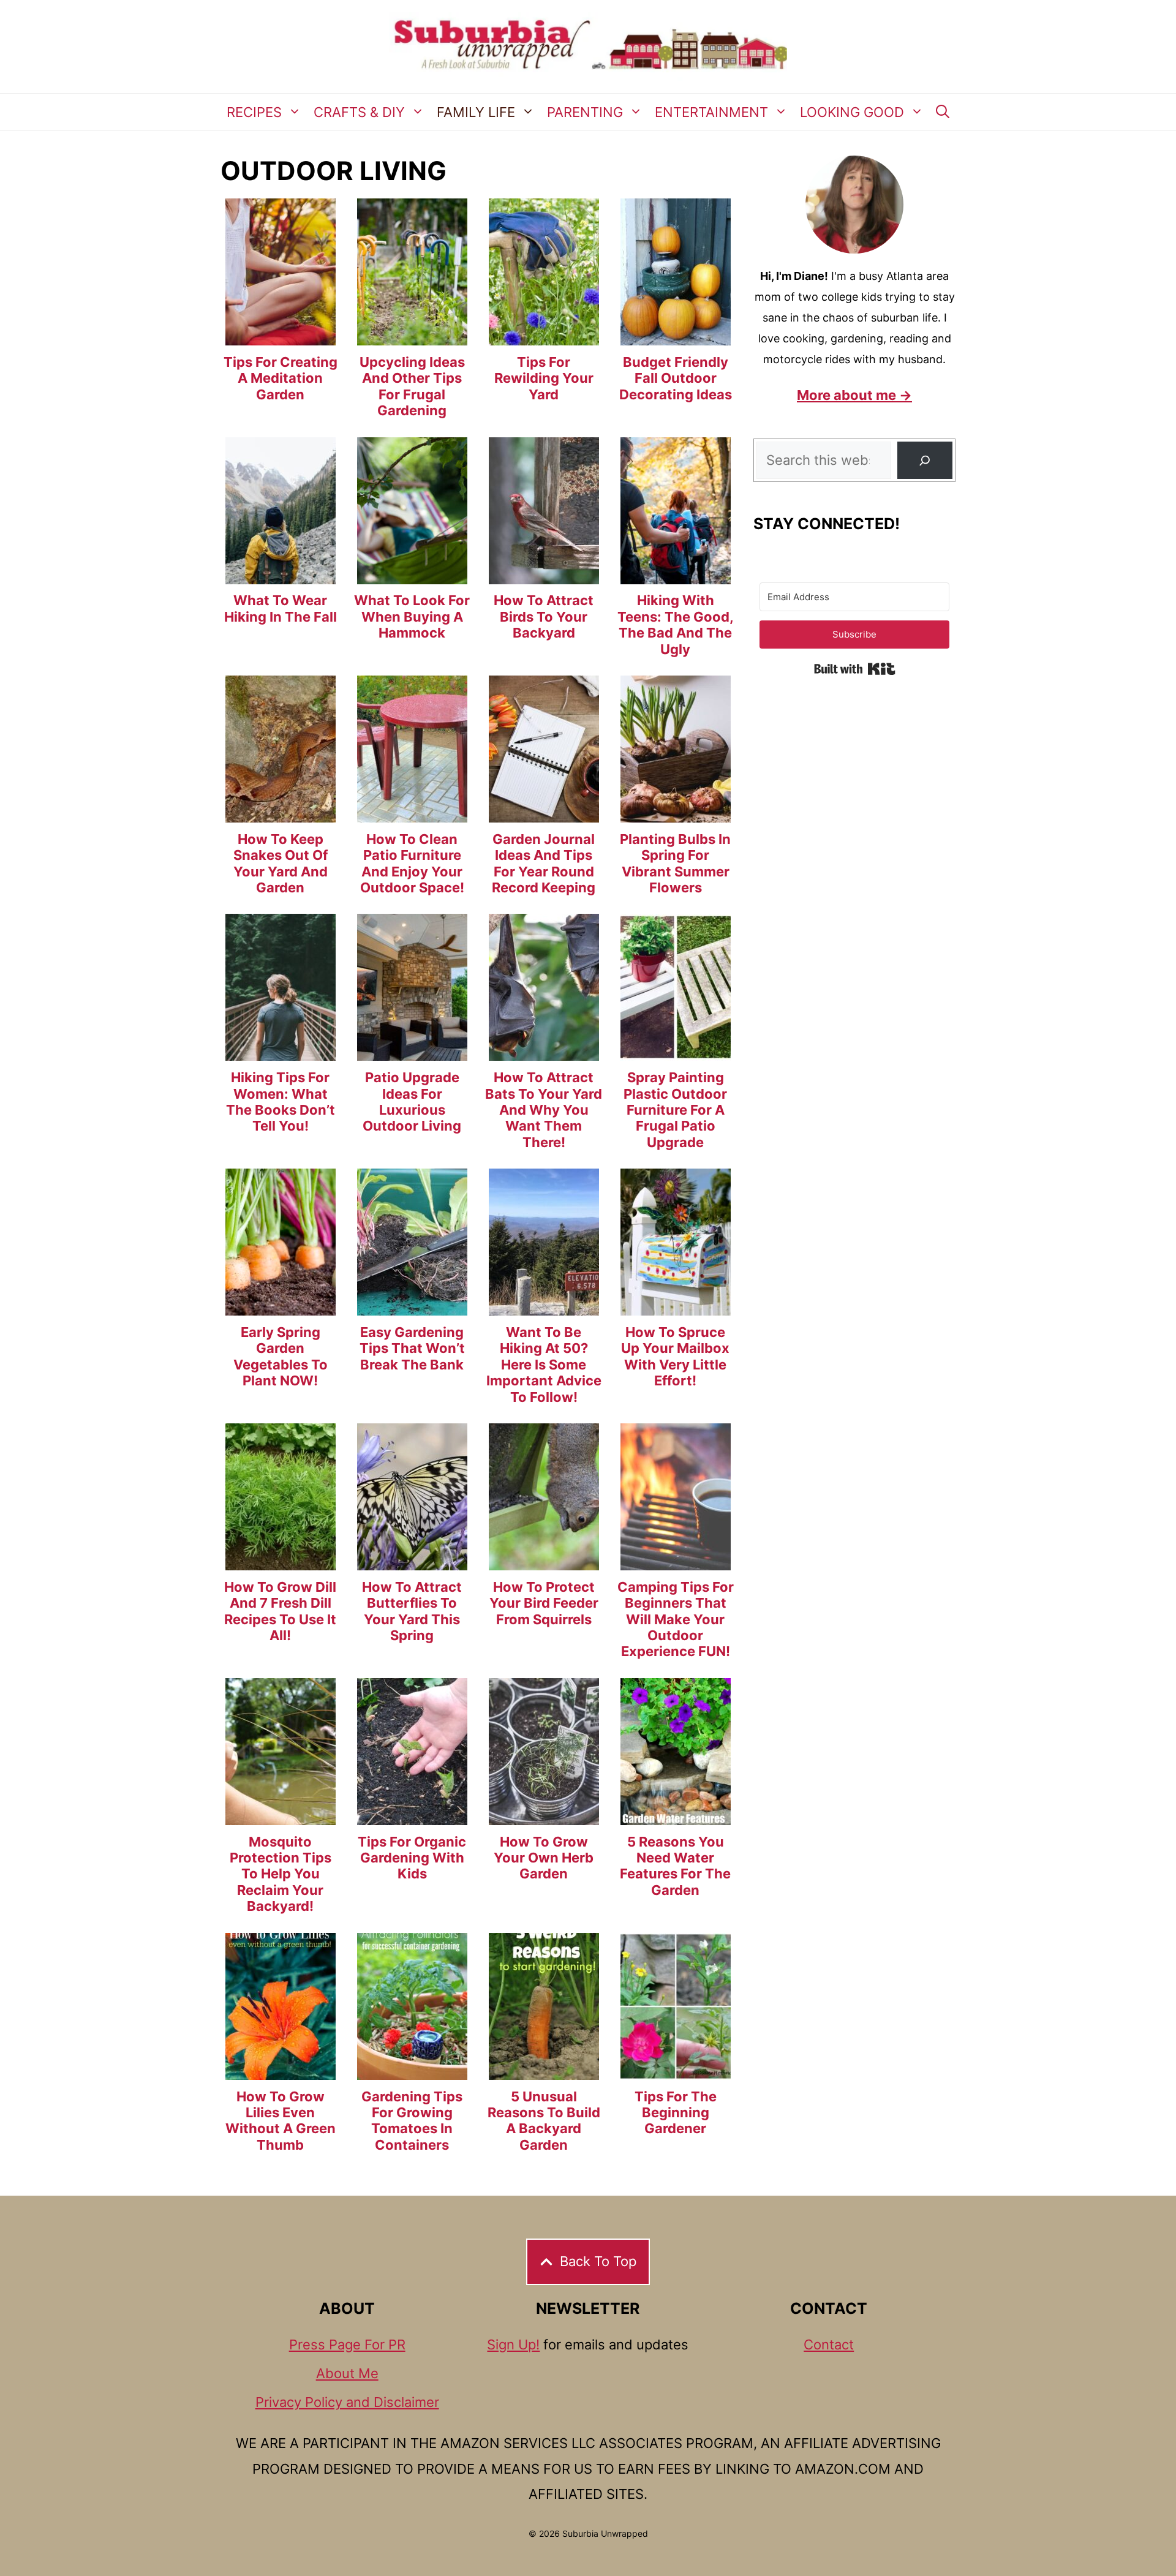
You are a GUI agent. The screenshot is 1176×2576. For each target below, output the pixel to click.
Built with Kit (855, 669)
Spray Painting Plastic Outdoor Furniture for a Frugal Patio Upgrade (675, 1110)
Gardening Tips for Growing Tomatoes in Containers (412, 2121)
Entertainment (711, 112)
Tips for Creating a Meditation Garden (281, 378)
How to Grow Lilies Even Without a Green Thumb (281, 2121)
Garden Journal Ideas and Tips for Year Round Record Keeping (544, 863)
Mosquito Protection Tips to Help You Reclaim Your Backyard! (281, 1874)
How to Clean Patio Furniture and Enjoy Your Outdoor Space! (412, 863)
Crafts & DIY (359, 112)
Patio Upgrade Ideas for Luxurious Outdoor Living (412, 1102)
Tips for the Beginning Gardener (676, 2113)
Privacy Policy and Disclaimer (347, 2402)
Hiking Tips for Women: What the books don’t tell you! (281, 1102)
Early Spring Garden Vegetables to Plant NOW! (281, 1356)
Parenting (585, 112)
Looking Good (852, 112)
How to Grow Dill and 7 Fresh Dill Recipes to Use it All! (280, 1611)
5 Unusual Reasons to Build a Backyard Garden (544, 2121)
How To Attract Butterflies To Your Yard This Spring (412, 1611)
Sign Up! (513, 2344)
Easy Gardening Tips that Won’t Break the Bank (412, 1348)
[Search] (925, 460)
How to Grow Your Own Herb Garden (544, 1858)
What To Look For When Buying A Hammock (412, 616)
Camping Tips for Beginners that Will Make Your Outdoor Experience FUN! (676, 1619)
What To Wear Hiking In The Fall (281, 608)
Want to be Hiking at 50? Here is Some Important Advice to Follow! (544, 1365)
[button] (943, 112)
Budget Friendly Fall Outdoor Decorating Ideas (676, 378)
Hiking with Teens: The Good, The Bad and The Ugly (676, 624)
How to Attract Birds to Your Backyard (544, 616)
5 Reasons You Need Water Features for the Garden (675, 1866)
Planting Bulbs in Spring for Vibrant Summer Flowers (675, 863)
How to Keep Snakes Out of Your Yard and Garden (281, 863)
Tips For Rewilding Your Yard (544, 378)
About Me (347, 2373)
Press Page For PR (347, 2344)
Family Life (476, 112)
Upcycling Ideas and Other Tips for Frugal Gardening (412, 386)
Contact (829, 2344)
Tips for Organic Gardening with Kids (412, 1858)
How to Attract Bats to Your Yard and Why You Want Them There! (544, 1110)
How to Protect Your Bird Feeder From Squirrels (544, 1603)
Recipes (254, 112)
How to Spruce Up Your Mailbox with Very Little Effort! (675, 1356)
